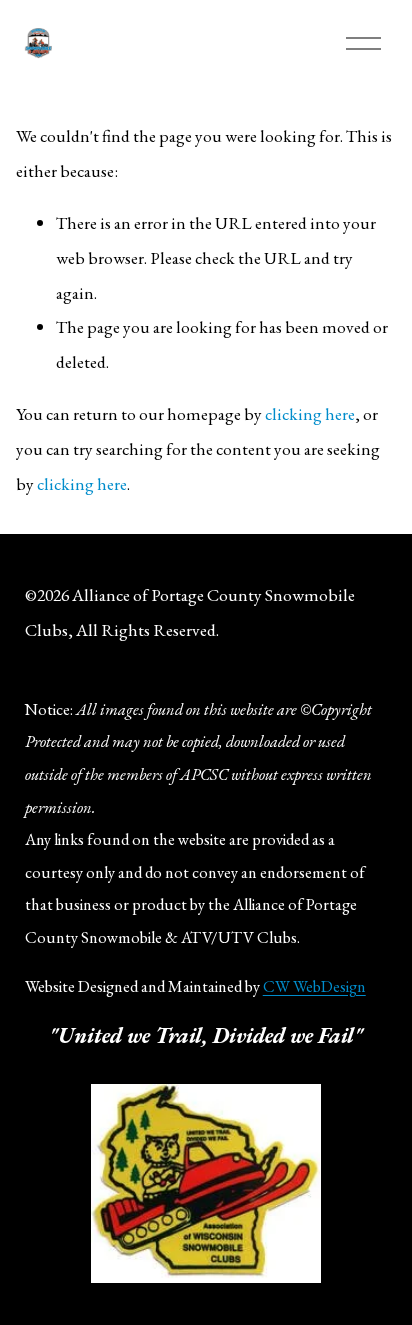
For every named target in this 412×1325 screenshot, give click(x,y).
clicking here (310, 413)
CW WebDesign (314, 986)
